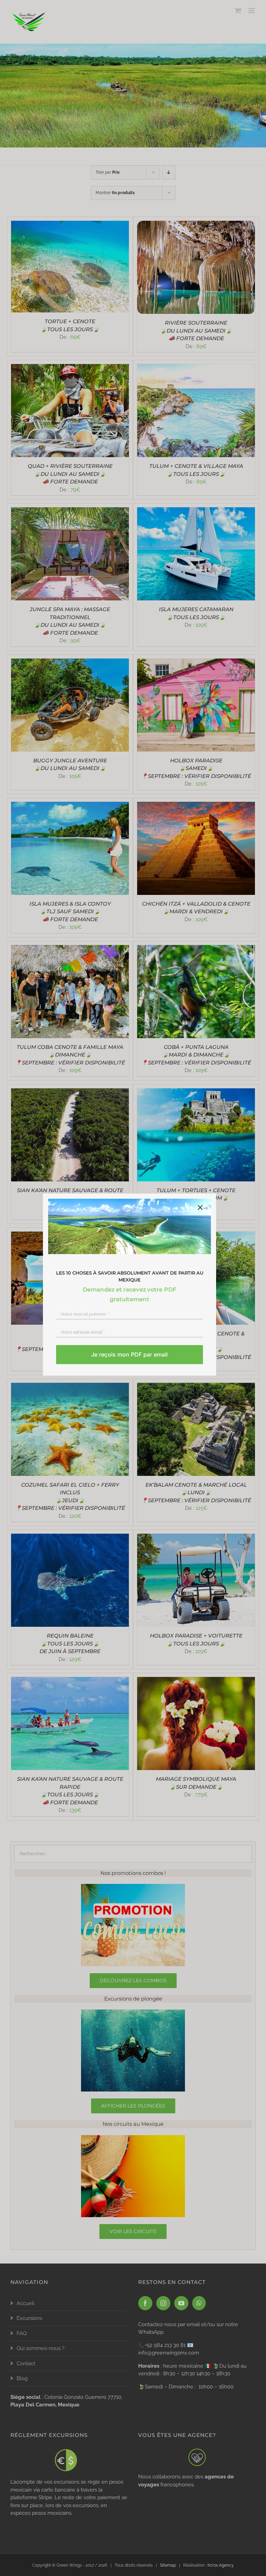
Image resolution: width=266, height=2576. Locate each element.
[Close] (200, 1208)
